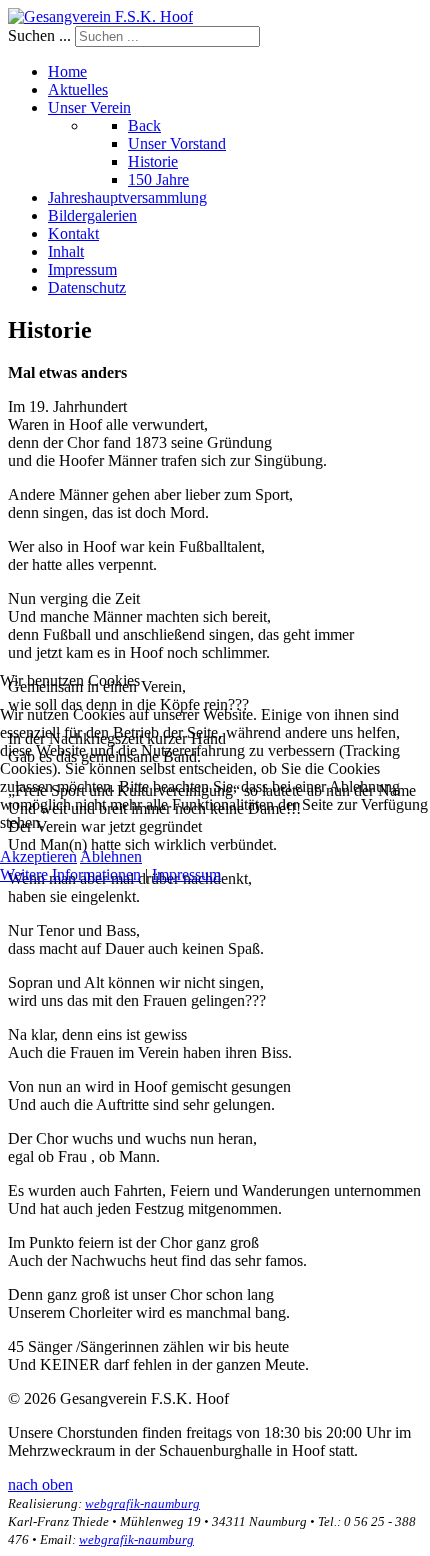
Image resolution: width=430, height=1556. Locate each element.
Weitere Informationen (70, 874)
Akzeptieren (38, 856)
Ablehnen (111, 856)
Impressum (186, 874)
